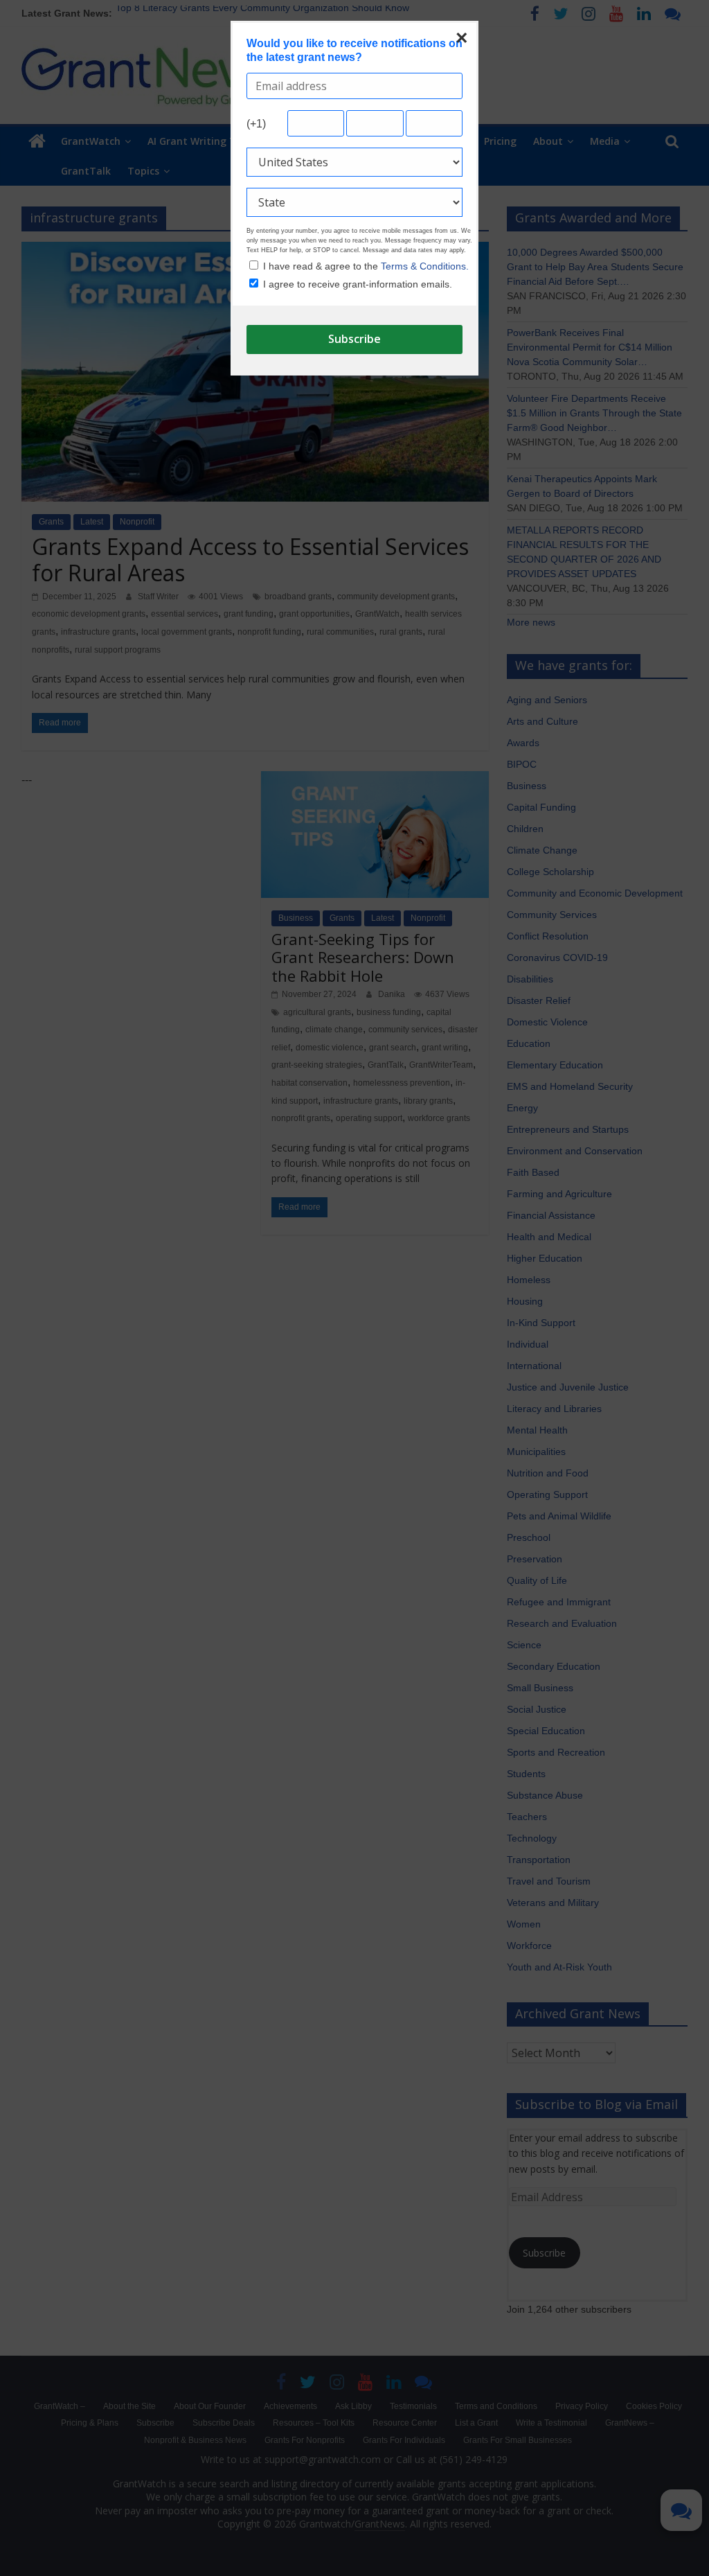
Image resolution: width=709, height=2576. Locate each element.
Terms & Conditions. (425, 266)
